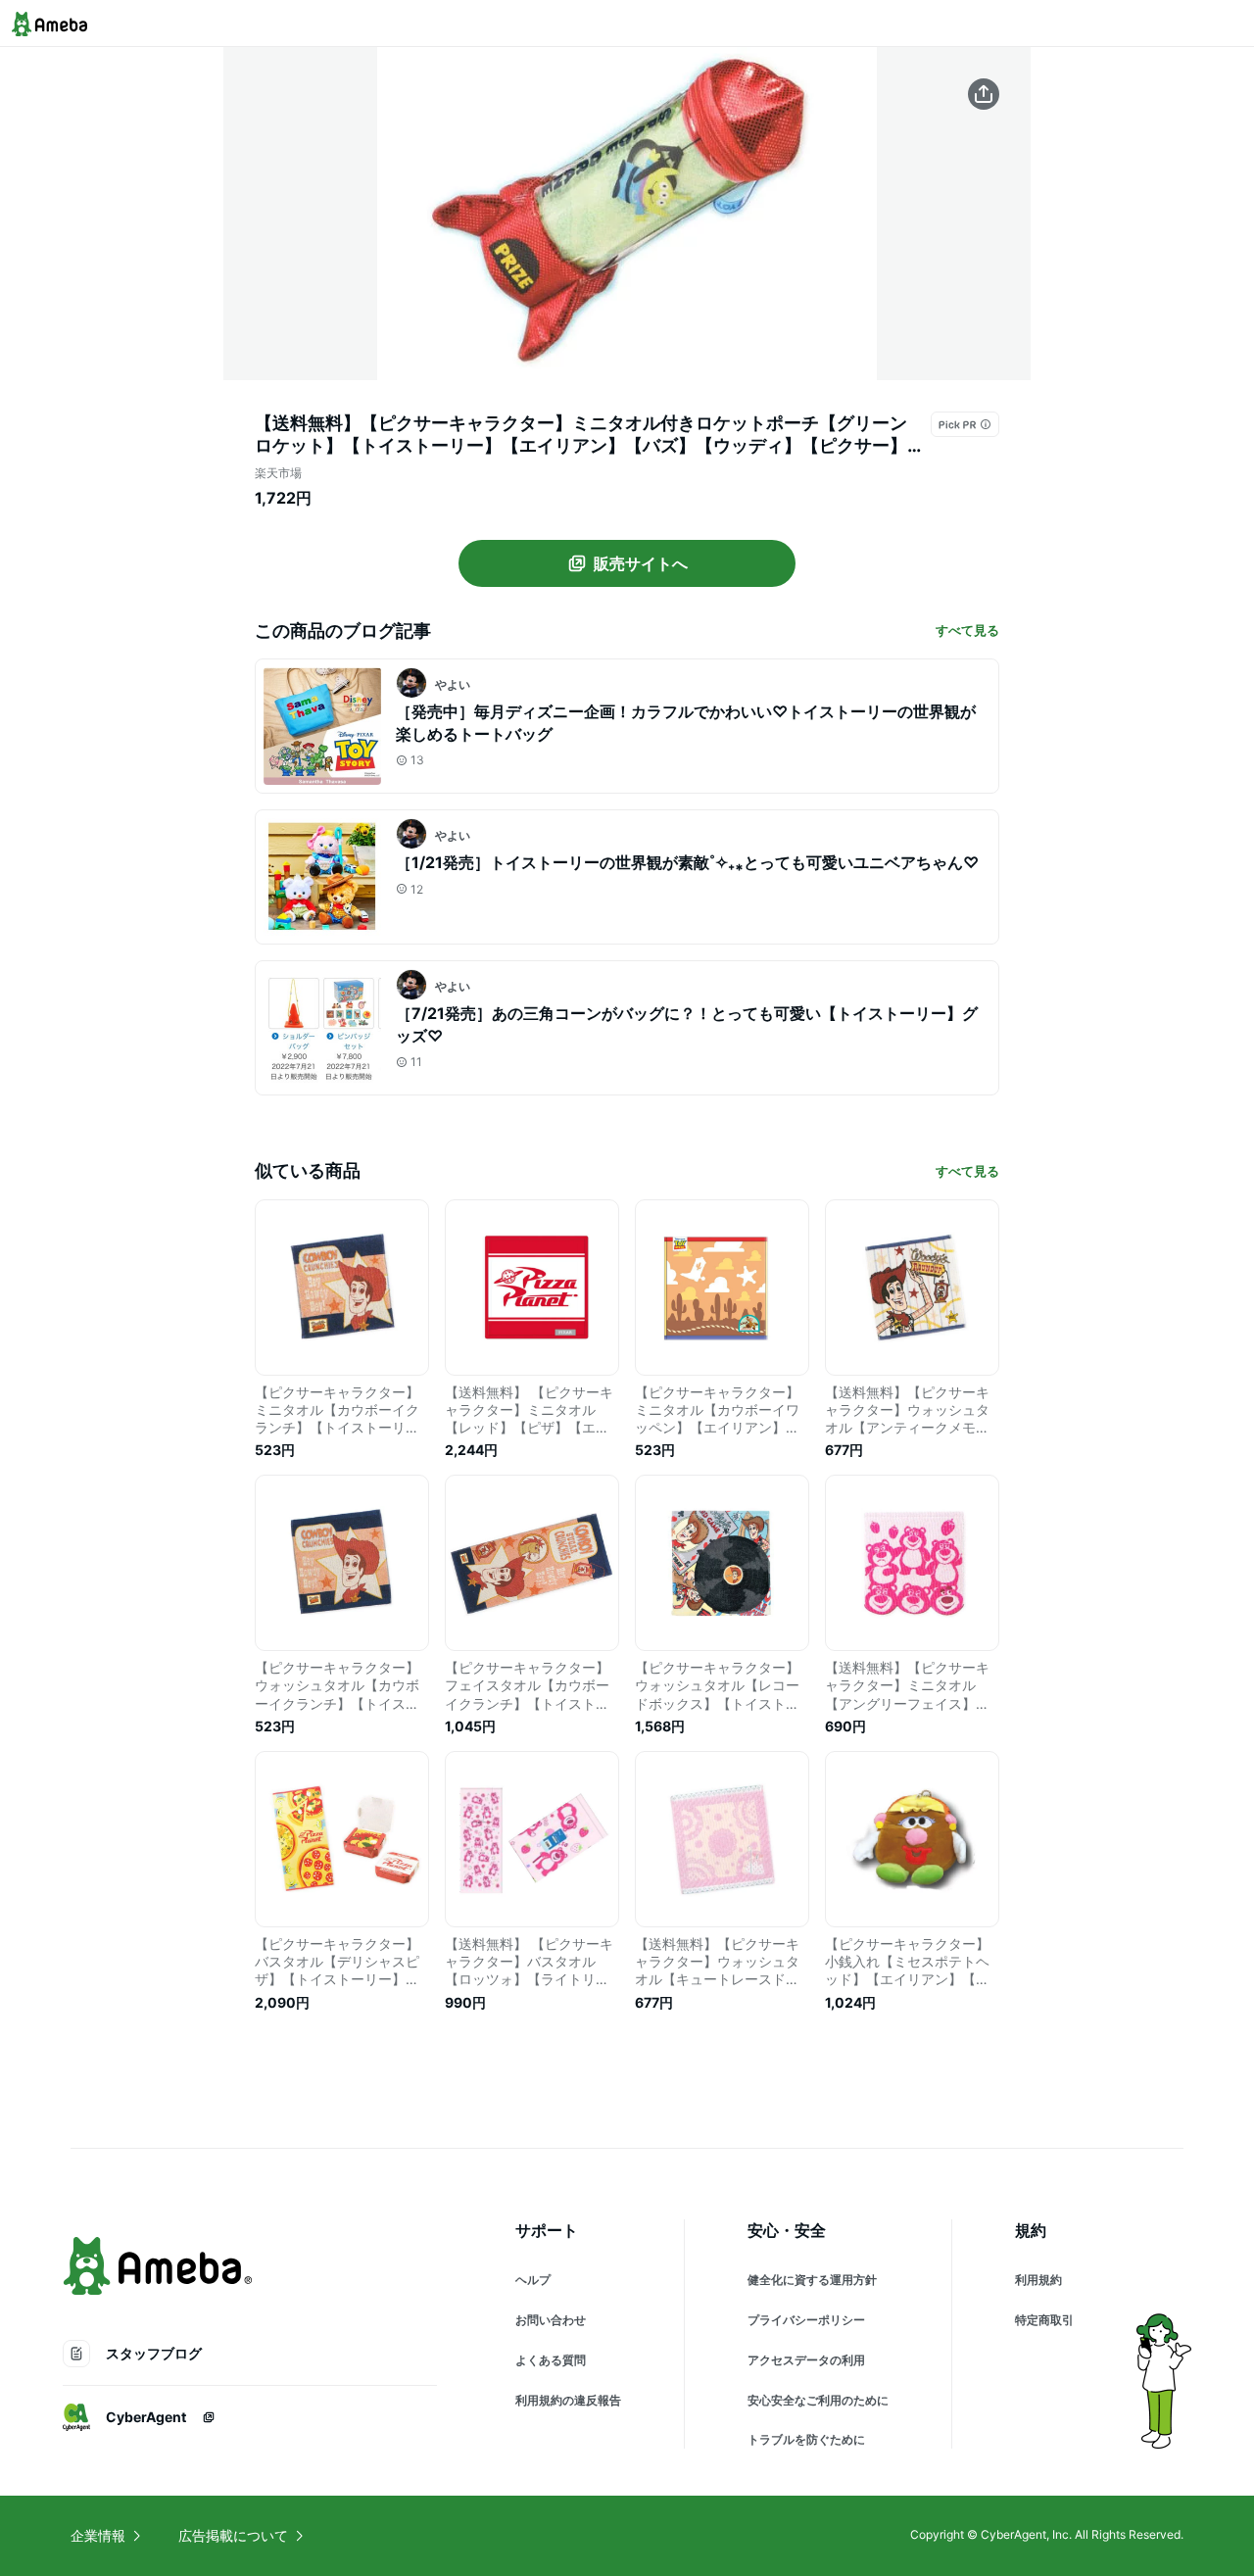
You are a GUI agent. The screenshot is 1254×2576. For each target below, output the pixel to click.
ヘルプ (533, 2280)
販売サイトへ (641, 563)
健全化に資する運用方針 (812, 2280)
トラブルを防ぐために (806, 2439)
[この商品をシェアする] (984, 94)
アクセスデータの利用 (806, 2360)
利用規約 (1038, 2280)
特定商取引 (1044, 2320)
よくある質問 (551, 2360)
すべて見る (967, 630)
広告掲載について (233, 2535)
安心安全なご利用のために (818, 2400)
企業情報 (98, 2535)
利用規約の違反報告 (568, 2400)
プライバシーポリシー (806, 2320)
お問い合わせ (551, 2320)
